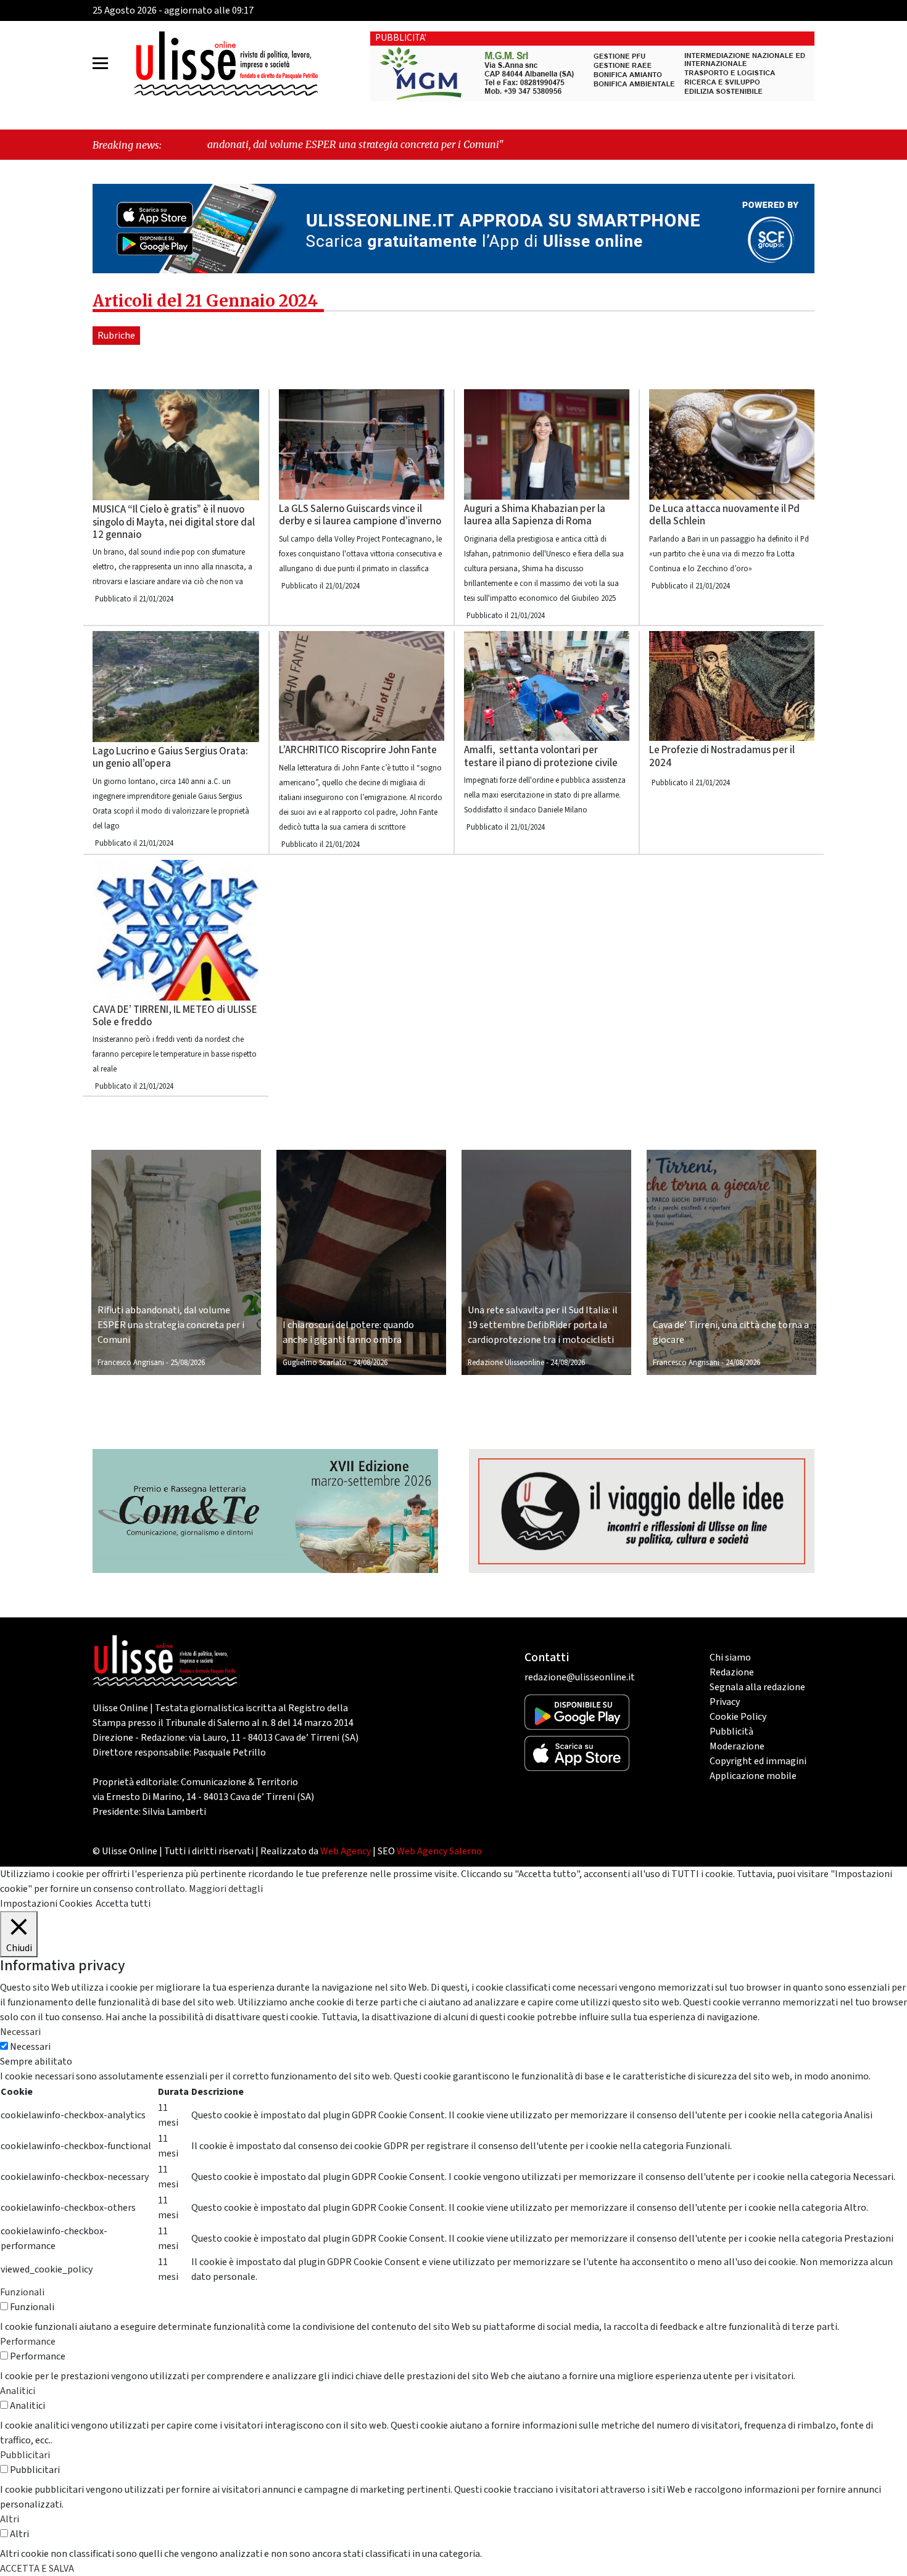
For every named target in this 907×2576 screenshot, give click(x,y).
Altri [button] (10, 2519)
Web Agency (346, 1851)
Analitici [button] (18, 2391)
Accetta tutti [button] (123, 1904)
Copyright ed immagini (758, 1761)
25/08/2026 (188, 1363)
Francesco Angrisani (131, 1363)
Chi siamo (730, 1657)
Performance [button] (28, 2342)
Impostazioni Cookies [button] (46, 1904)
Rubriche (116, 336)
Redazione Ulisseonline (506, 1363)
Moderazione (737, 1746)
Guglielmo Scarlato (315, 1363)
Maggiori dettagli (226, 1889)
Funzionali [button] (22, 2292)
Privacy (725, 1702)
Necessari (30, 2047)
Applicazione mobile (753, 1776)
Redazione (732, 1672)
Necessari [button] (20, 2032)
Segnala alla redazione (757, 1687)
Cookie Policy (738, 1717)
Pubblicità (731, 1732)
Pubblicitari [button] (25, 2455)
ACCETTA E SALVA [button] (37, 2569)
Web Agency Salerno (439, 1851)
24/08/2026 (370, 1363)
